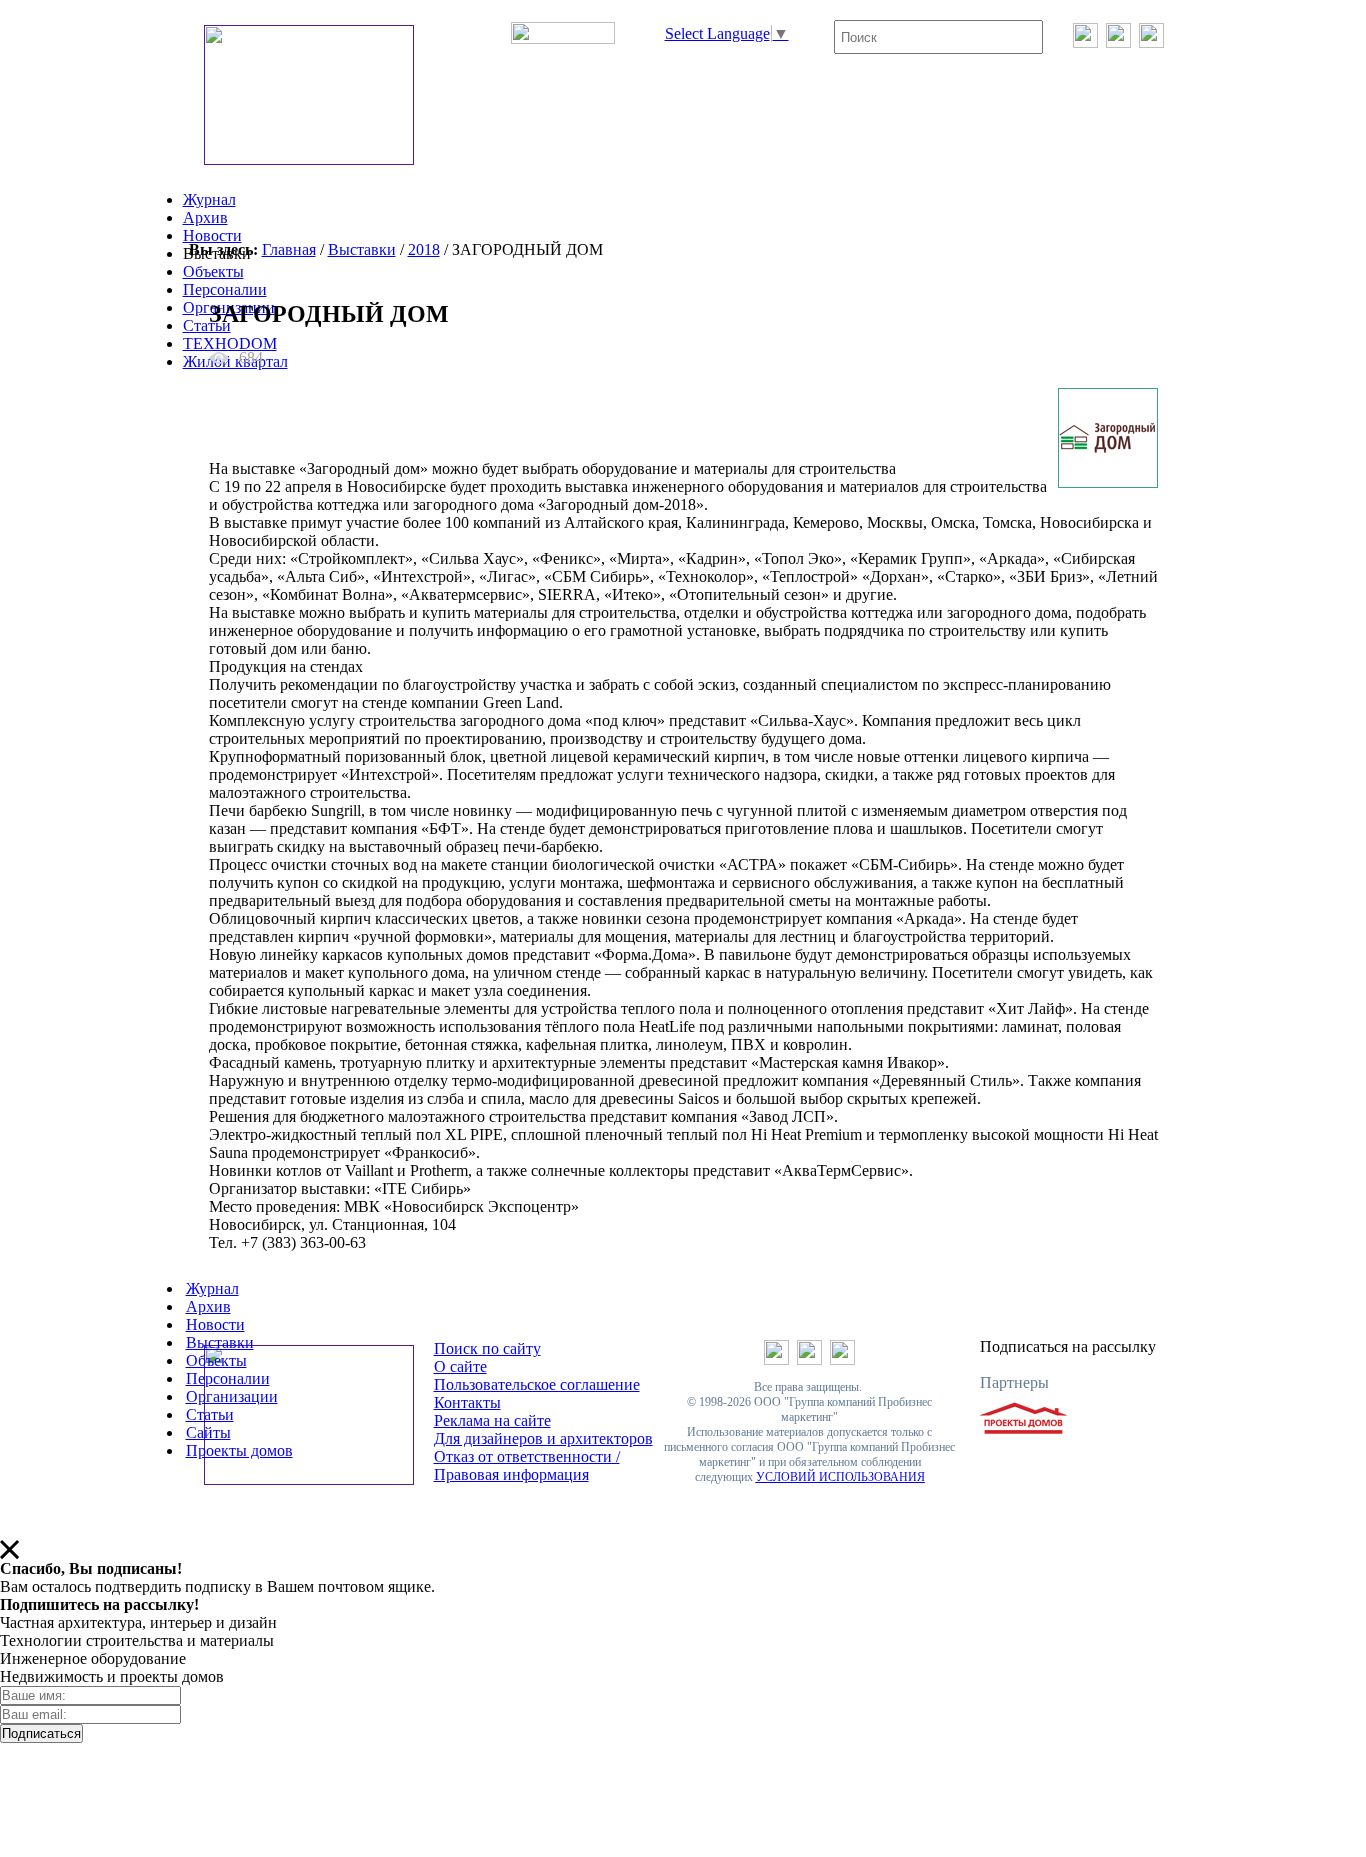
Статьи (207, 325)
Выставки (362, 249)
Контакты (467, 1402)
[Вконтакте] (1085, 42)
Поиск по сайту (487, 1348)
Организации (232, 1396)
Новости (212, 235)
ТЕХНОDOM (230, 343)
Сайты (208, 1432)
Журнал (209, 199)
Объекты (213, 271)
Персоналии (225, 289)
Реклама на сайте (492, 1420)
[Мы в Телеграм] (1118, 42)
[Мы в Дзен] (1151, 42)
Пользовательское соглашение (537, 1384)
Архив (205, 217)
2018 (424, 249)
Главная (289, 249)
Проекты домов (239, 1450)
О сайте (460, 1366)
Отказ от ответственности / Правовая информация (527, 1465)
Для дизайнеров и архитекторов (543, 1438)
